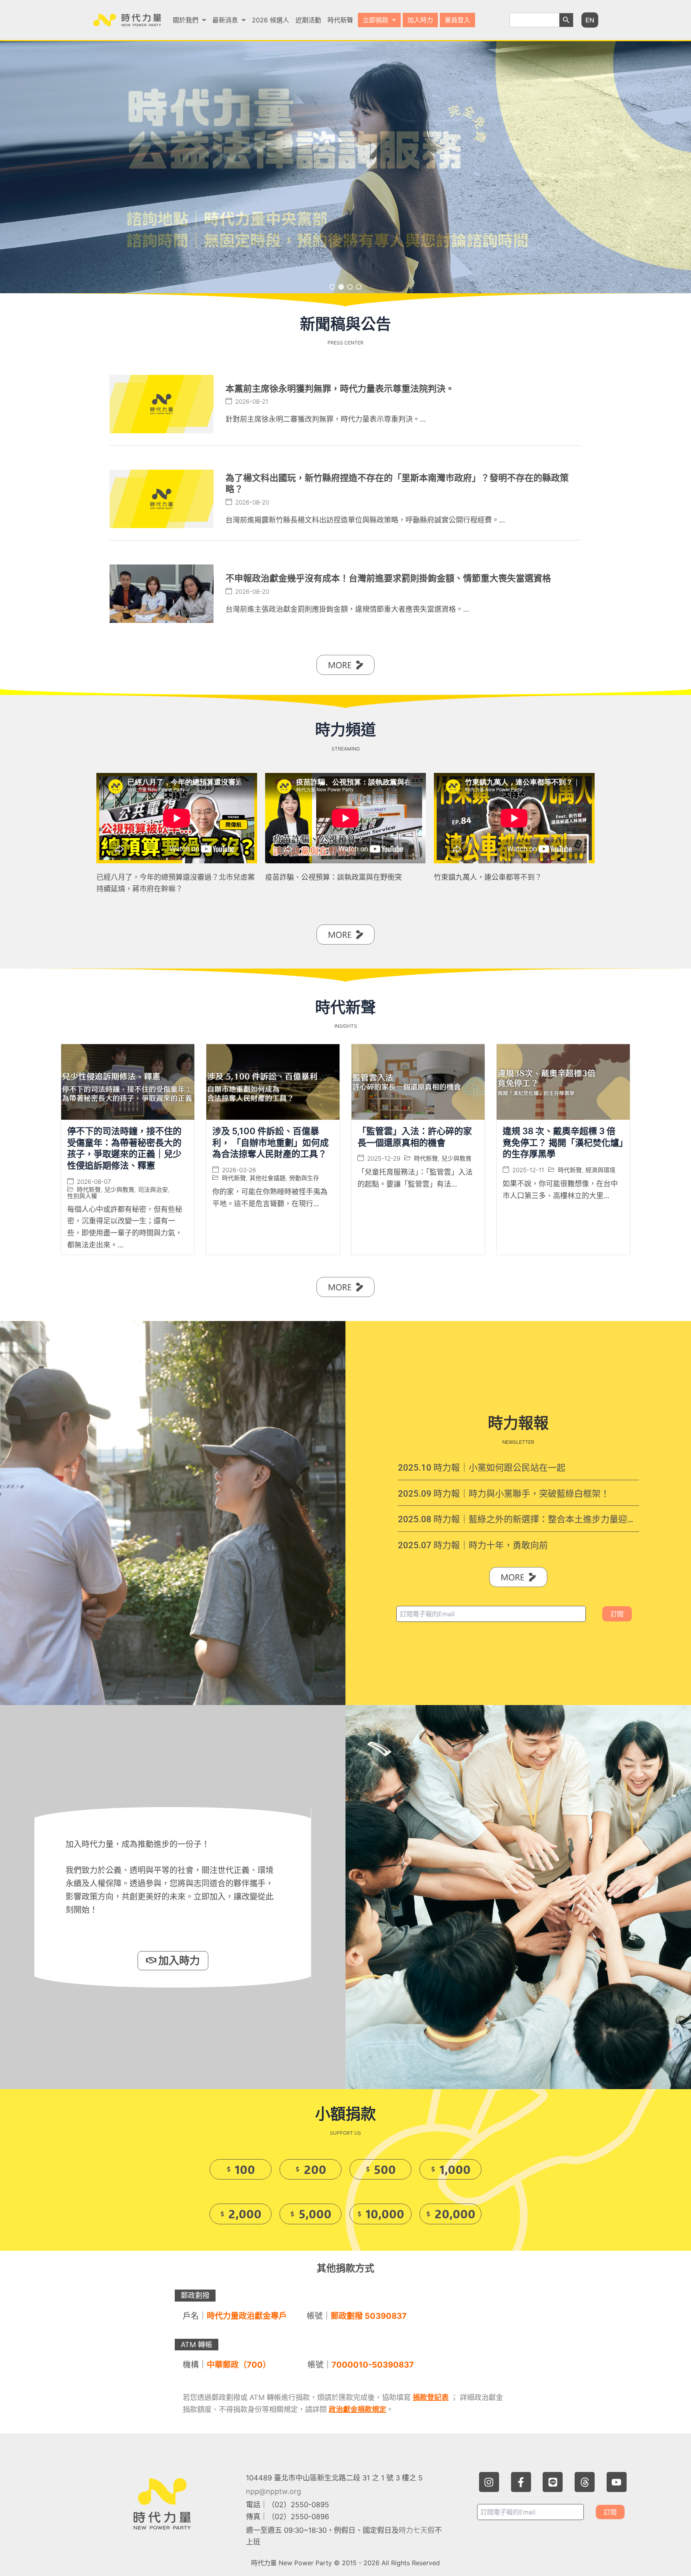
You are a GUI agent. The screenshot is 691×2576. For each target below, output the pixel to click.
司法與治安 (153, 1190)
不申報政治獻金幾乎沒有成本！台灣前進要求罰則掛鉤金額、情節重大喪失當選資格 (388, 578)
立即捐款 (375, 20)
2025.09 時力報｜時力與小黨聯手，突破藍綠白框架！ (504, 1493)
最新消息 (225, 20)
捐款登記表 (431, 2397)
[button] (189, 20)
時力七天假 (417, 2530)
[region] (345, 167)
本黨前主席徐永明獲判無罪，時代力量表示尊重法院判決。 (340, 388)
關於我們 (186, 20)
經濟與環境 (600, 1170)
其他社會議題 (268, 1178)
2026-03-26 (239, 1170)
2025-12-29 (384, 1159)
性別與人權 (82, 1196)
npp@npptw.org (274, 2491)
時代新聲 (340, 20)
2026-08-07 (94, 1182)
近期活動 (308, 20)
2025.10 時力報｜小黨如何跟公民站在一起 (482, 1468)
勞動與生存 (304, 1178)
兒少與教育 (119, 1190)
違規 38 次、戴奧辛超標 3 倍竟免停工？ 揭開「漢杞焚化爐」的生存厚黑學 (563, 1143)
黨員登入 (457, 20)
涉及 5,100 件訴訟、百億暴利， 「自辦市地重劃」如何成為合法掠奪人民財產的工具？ (271, 1143)
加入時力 (420, 20)
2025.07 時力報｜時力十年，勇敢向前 (473, 1545)
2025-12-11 (528, 1170)
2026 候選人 (271, 20)
